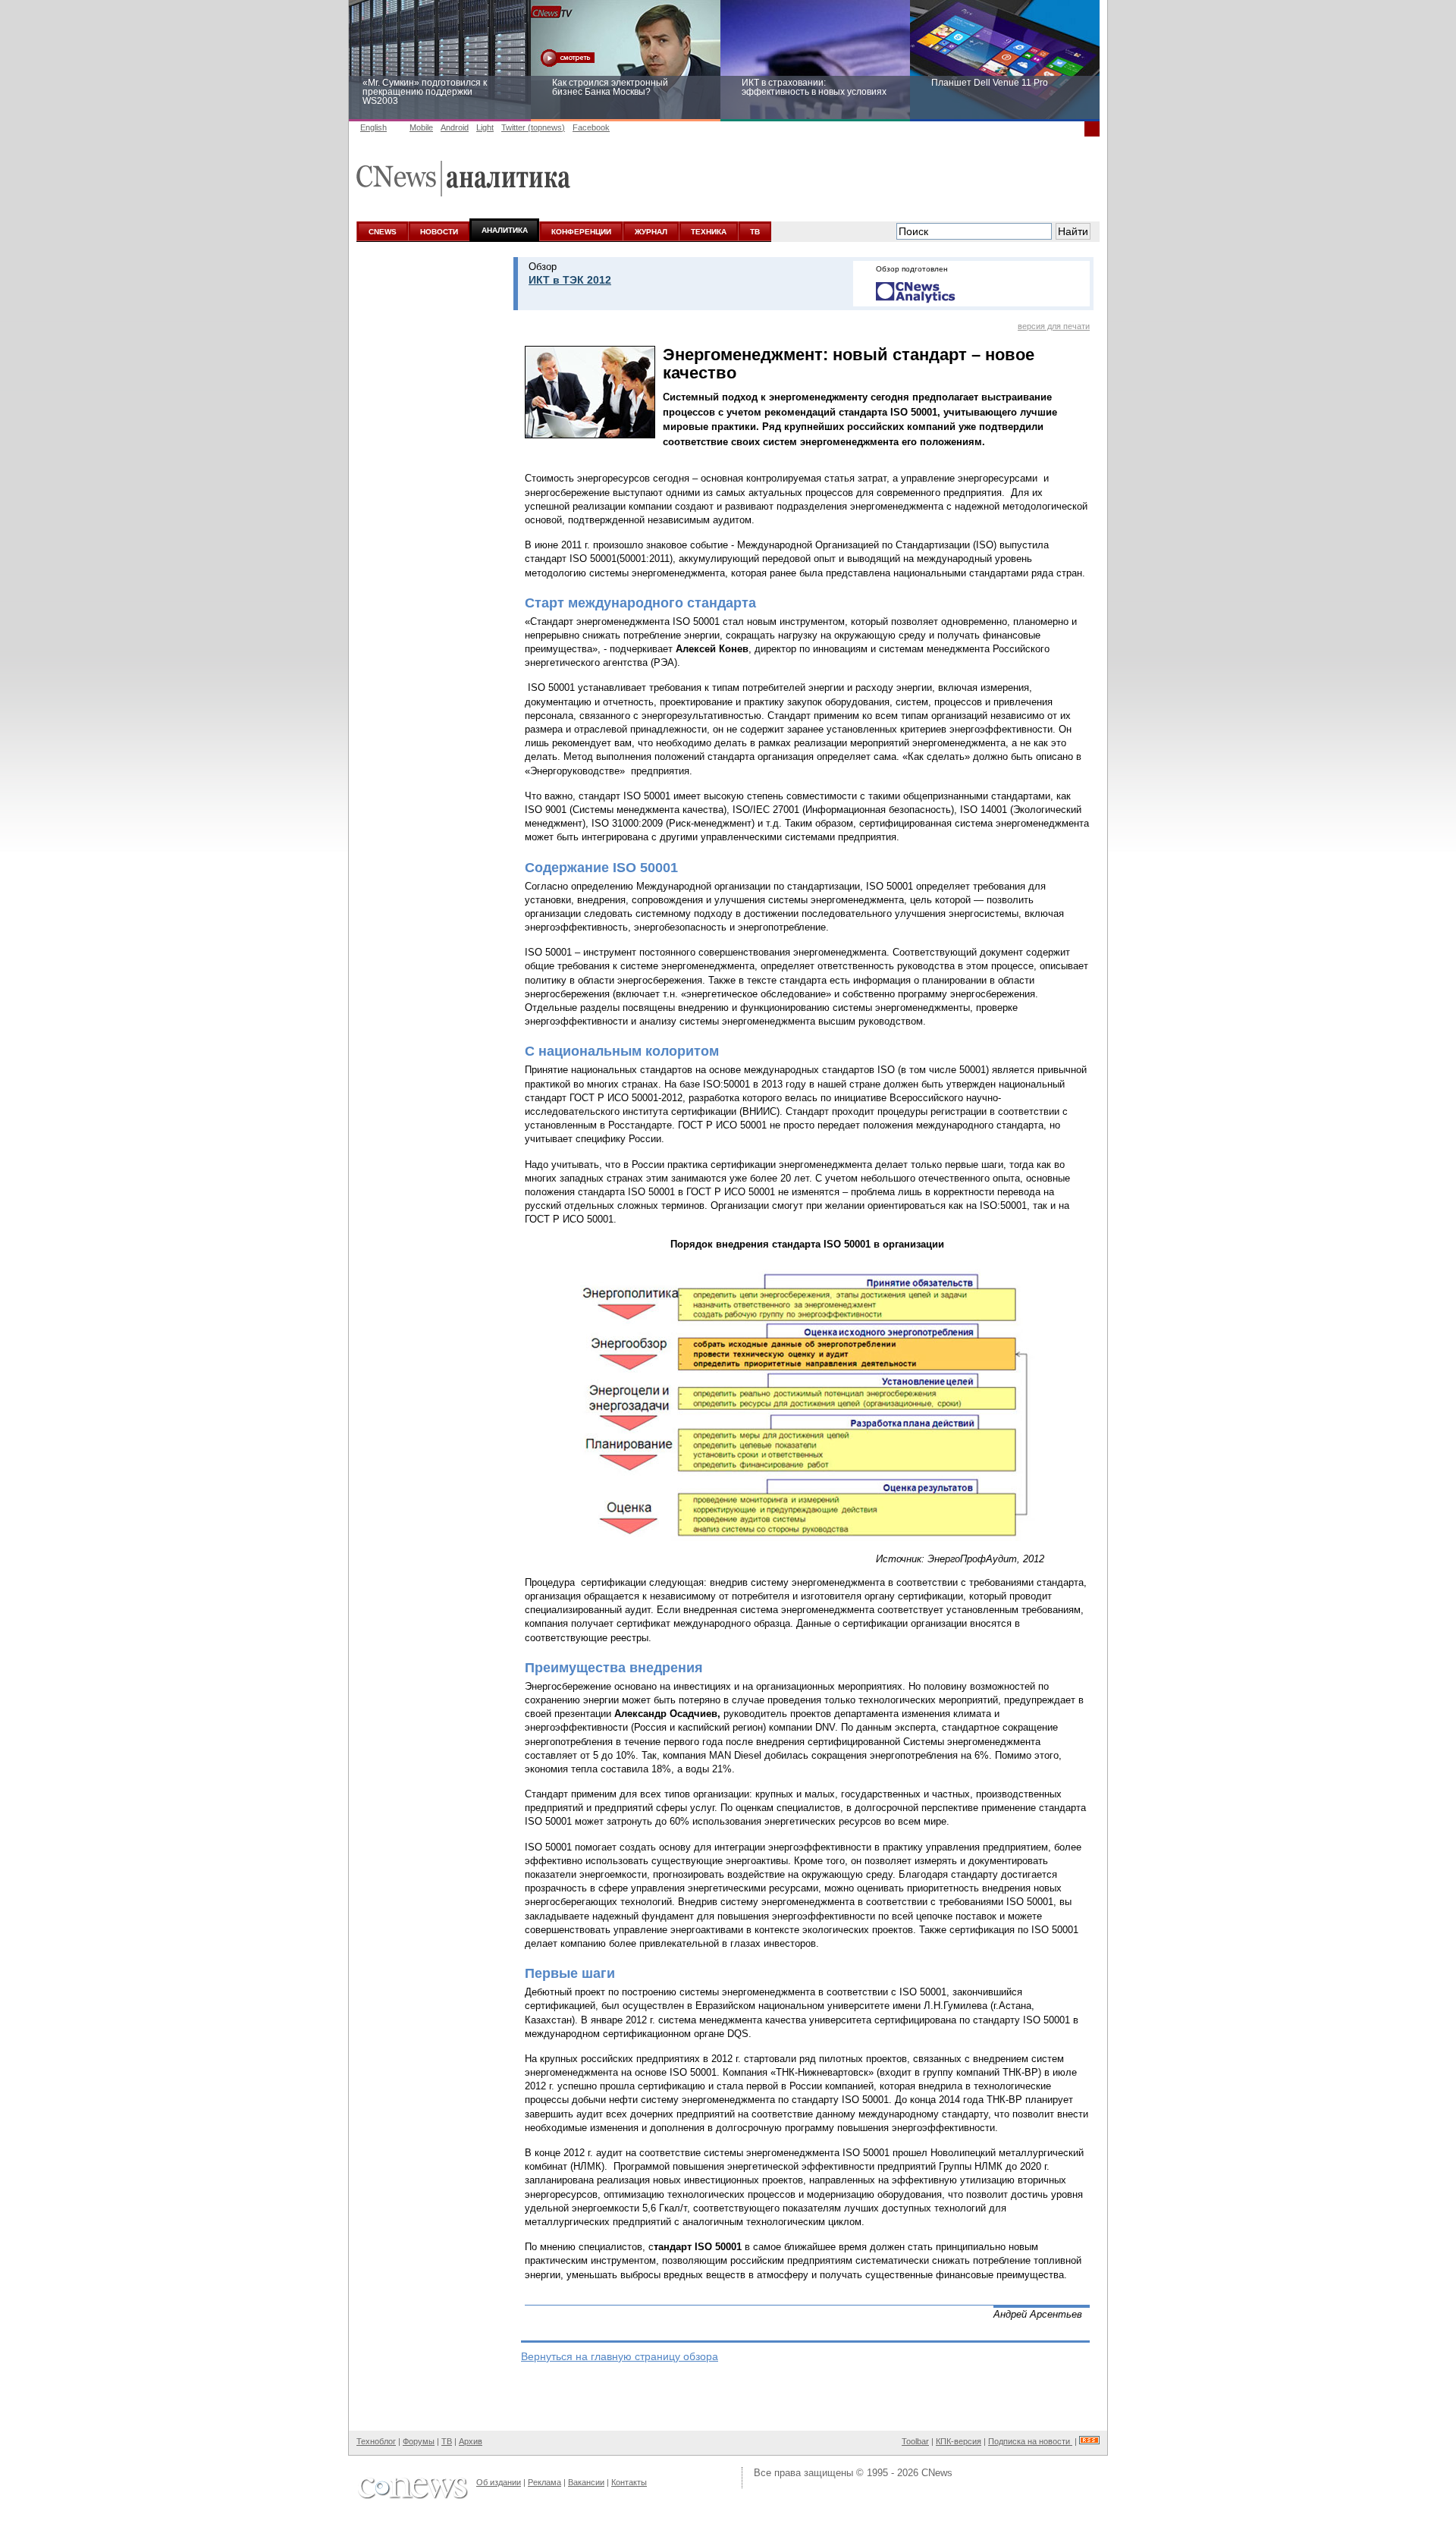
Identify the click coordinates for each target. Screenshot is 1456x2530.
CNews (937, 2473)
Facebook (591, 127)
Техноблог (376, 2441)
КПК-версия (959, 2441)
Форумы (419, 2441)
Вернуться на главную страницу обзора (620, 2356)
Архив (471, 2441)
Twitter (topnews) (533, 127)
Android (455, 127)
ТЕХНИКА (709, 232)
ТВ (755, 232)
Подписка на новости (1030, 2441)
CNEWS (383, 232)
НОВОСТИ (439, 232)
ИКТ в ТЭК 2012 (570, 280)
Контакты (629, 2482)
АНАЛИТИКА (505, 230)
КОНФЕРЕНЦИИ (581, 232)
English (373, 127)
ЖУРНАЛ (651, 232)
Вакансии (586, 2482)
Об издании (499, 2482)
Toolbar (915, 2441)
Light (485, 127)
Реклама (544, 2482)
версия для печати (1054, 326)
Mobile (421, 127)
